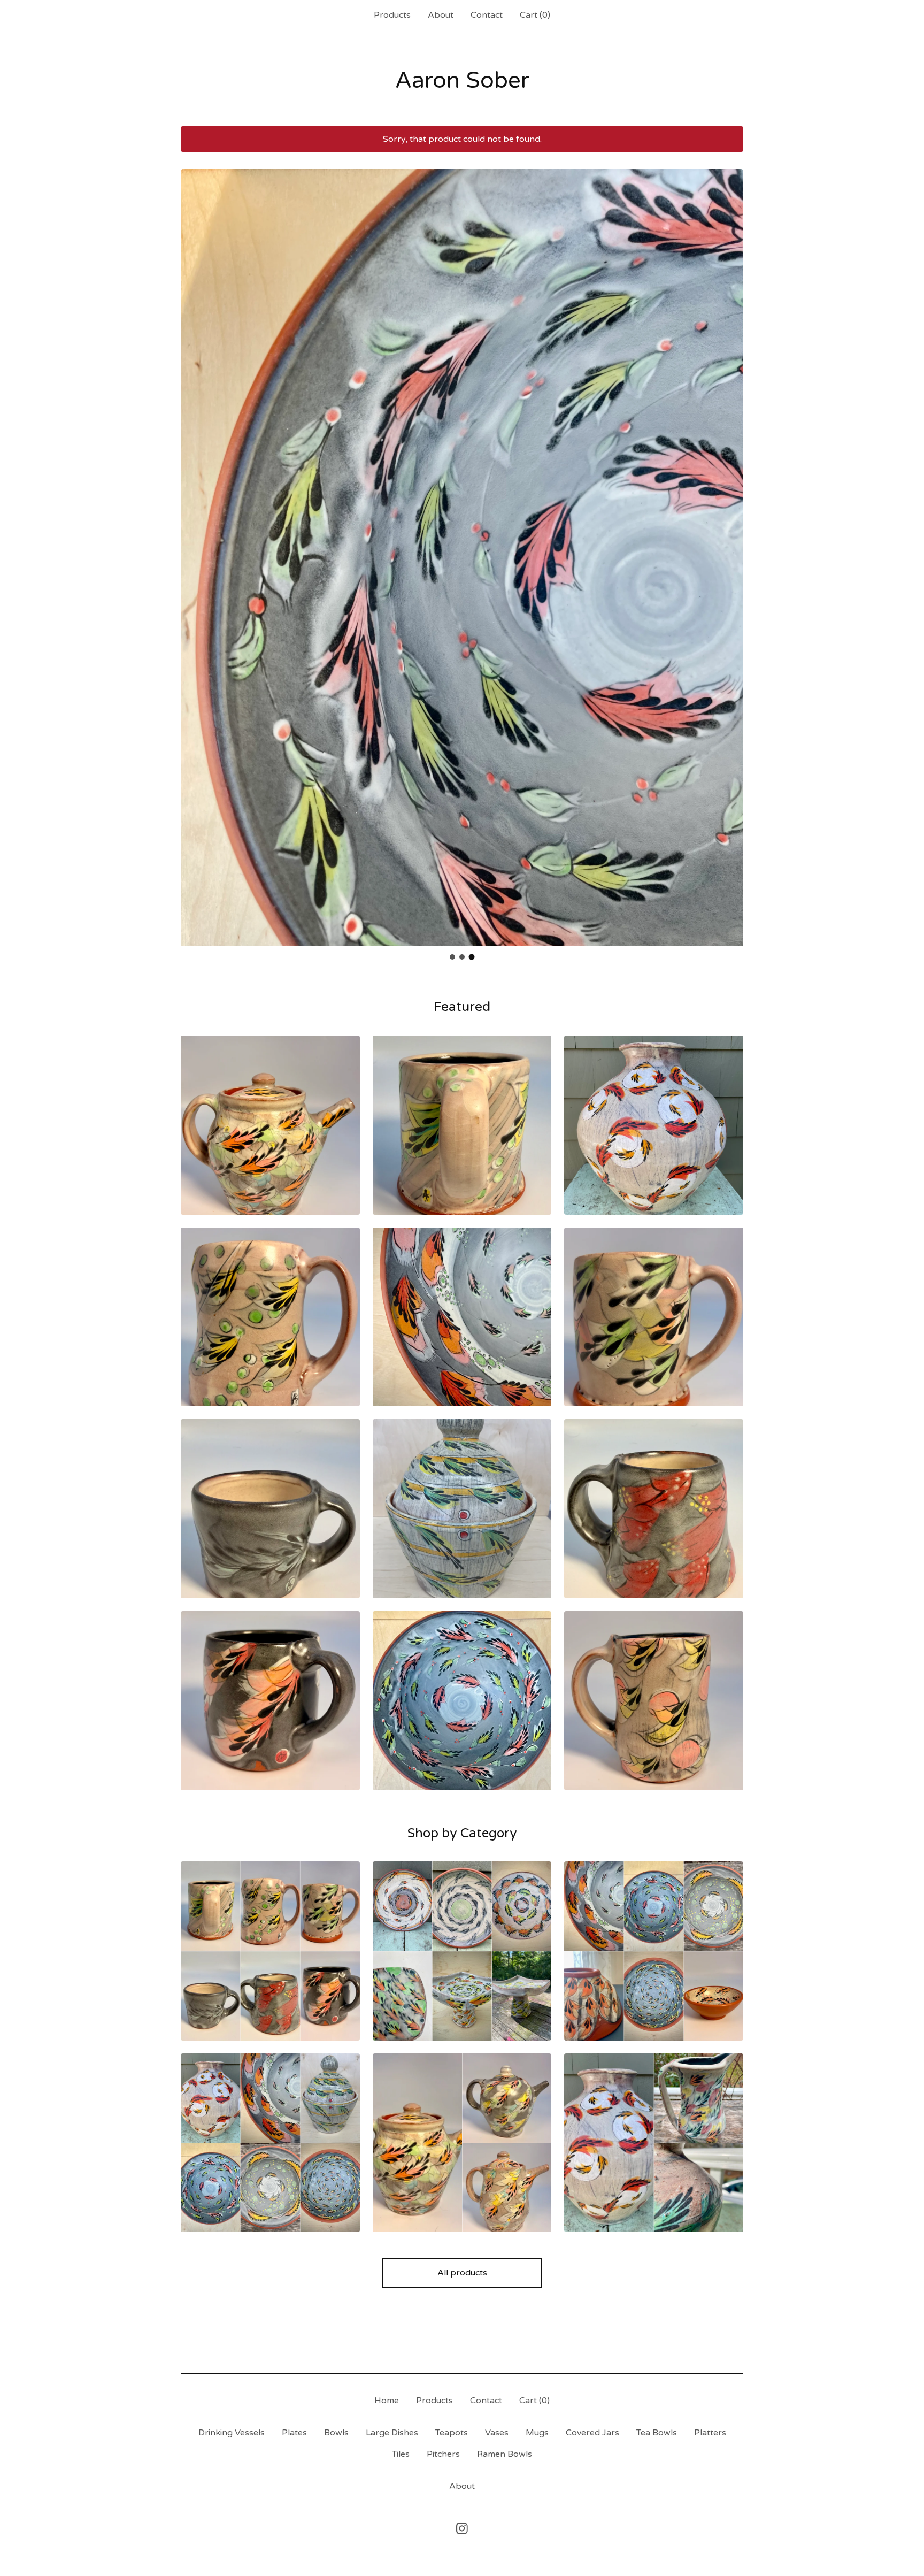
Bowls (336, 2433)
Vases (497, 2433)
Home (387, 2401)
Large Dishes (392, 2433)
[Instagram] (462, 2528)
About (441, 15)
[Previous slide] (196, 549)
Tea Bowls (657, 2433)
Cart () (535, 15)
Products (392, 15)
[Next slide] (728, 549)
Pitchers (443, 2454)
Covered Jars (592, 2433)
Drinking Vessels (232, 2433)
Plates (294, 2433)
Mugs (537, 2433)
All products (462, 2273)
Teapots (452, 2433)
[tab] (452, 957)
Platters (710, 2433)
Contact (487, 15)
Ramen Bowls (505, 2454)
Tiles (401, 2454)
